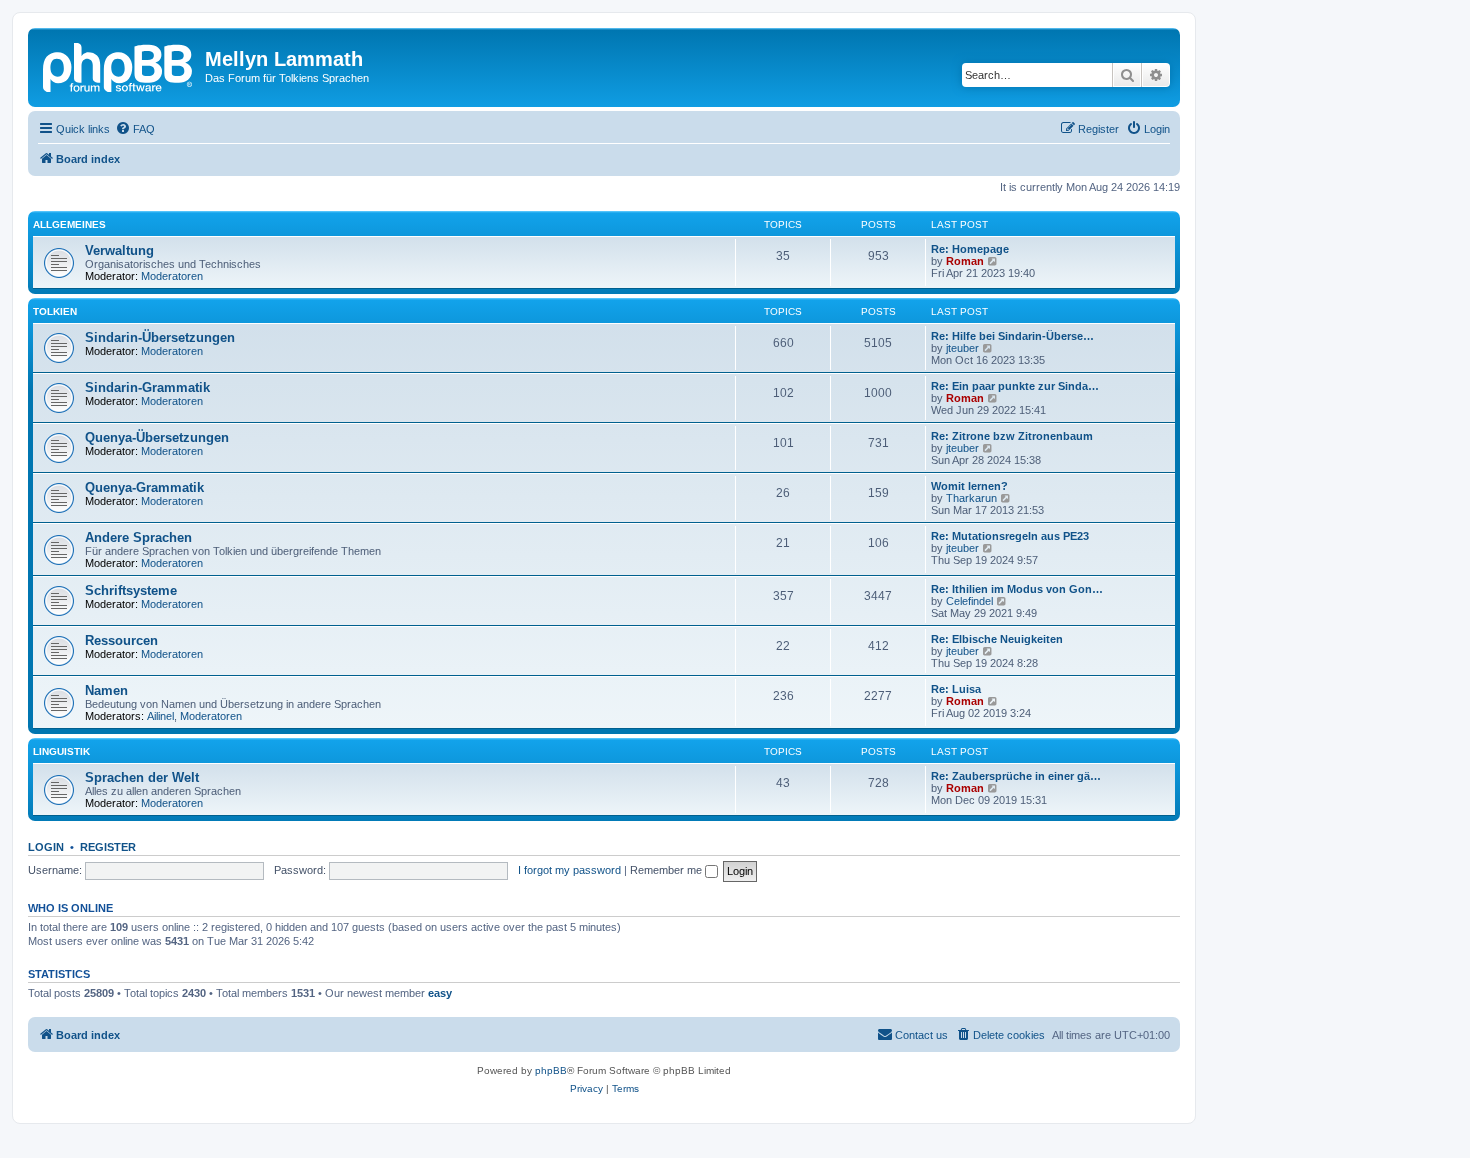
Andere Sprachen (138, 537)
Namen (106, 690)
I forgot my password (569, 870)
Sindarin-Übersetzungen (160, 337)
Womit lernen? (969, 486)
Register (108, 847)
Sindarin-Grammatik (147, 387)
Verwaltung (119, 250)
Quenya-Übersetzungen (157, 437)
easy (440, 993)
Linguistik (61, 751)
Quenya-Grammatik (144, 487)
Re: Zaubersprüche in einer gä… (1016, 776)
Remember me (667, 870)
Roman (965, 261)
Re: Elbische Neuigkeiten (997, 639)
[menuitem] (135, 129)
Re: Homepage (970, 249)
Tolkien (55, 311)
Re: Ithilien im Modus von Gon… (1017, 589)
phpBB (551, 1070)
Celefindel (969, 601)
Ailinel (160, 716)
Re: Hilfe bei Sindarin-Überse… (1012, 336)
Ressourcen (121, 640)
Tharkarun (971, 498)
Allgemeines (69, 224)
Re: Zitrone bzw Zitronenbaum (1012, 436)
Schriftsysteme (131, 590)
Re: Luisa (956, 689)
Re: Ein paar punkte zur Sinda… (1015, 386)
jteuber (962, 348)
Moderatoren (172, 276)
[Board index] (119, 65)
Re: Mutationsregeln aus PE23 (1010, 536)
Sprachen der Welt (142, 777)
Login (46, 847)
